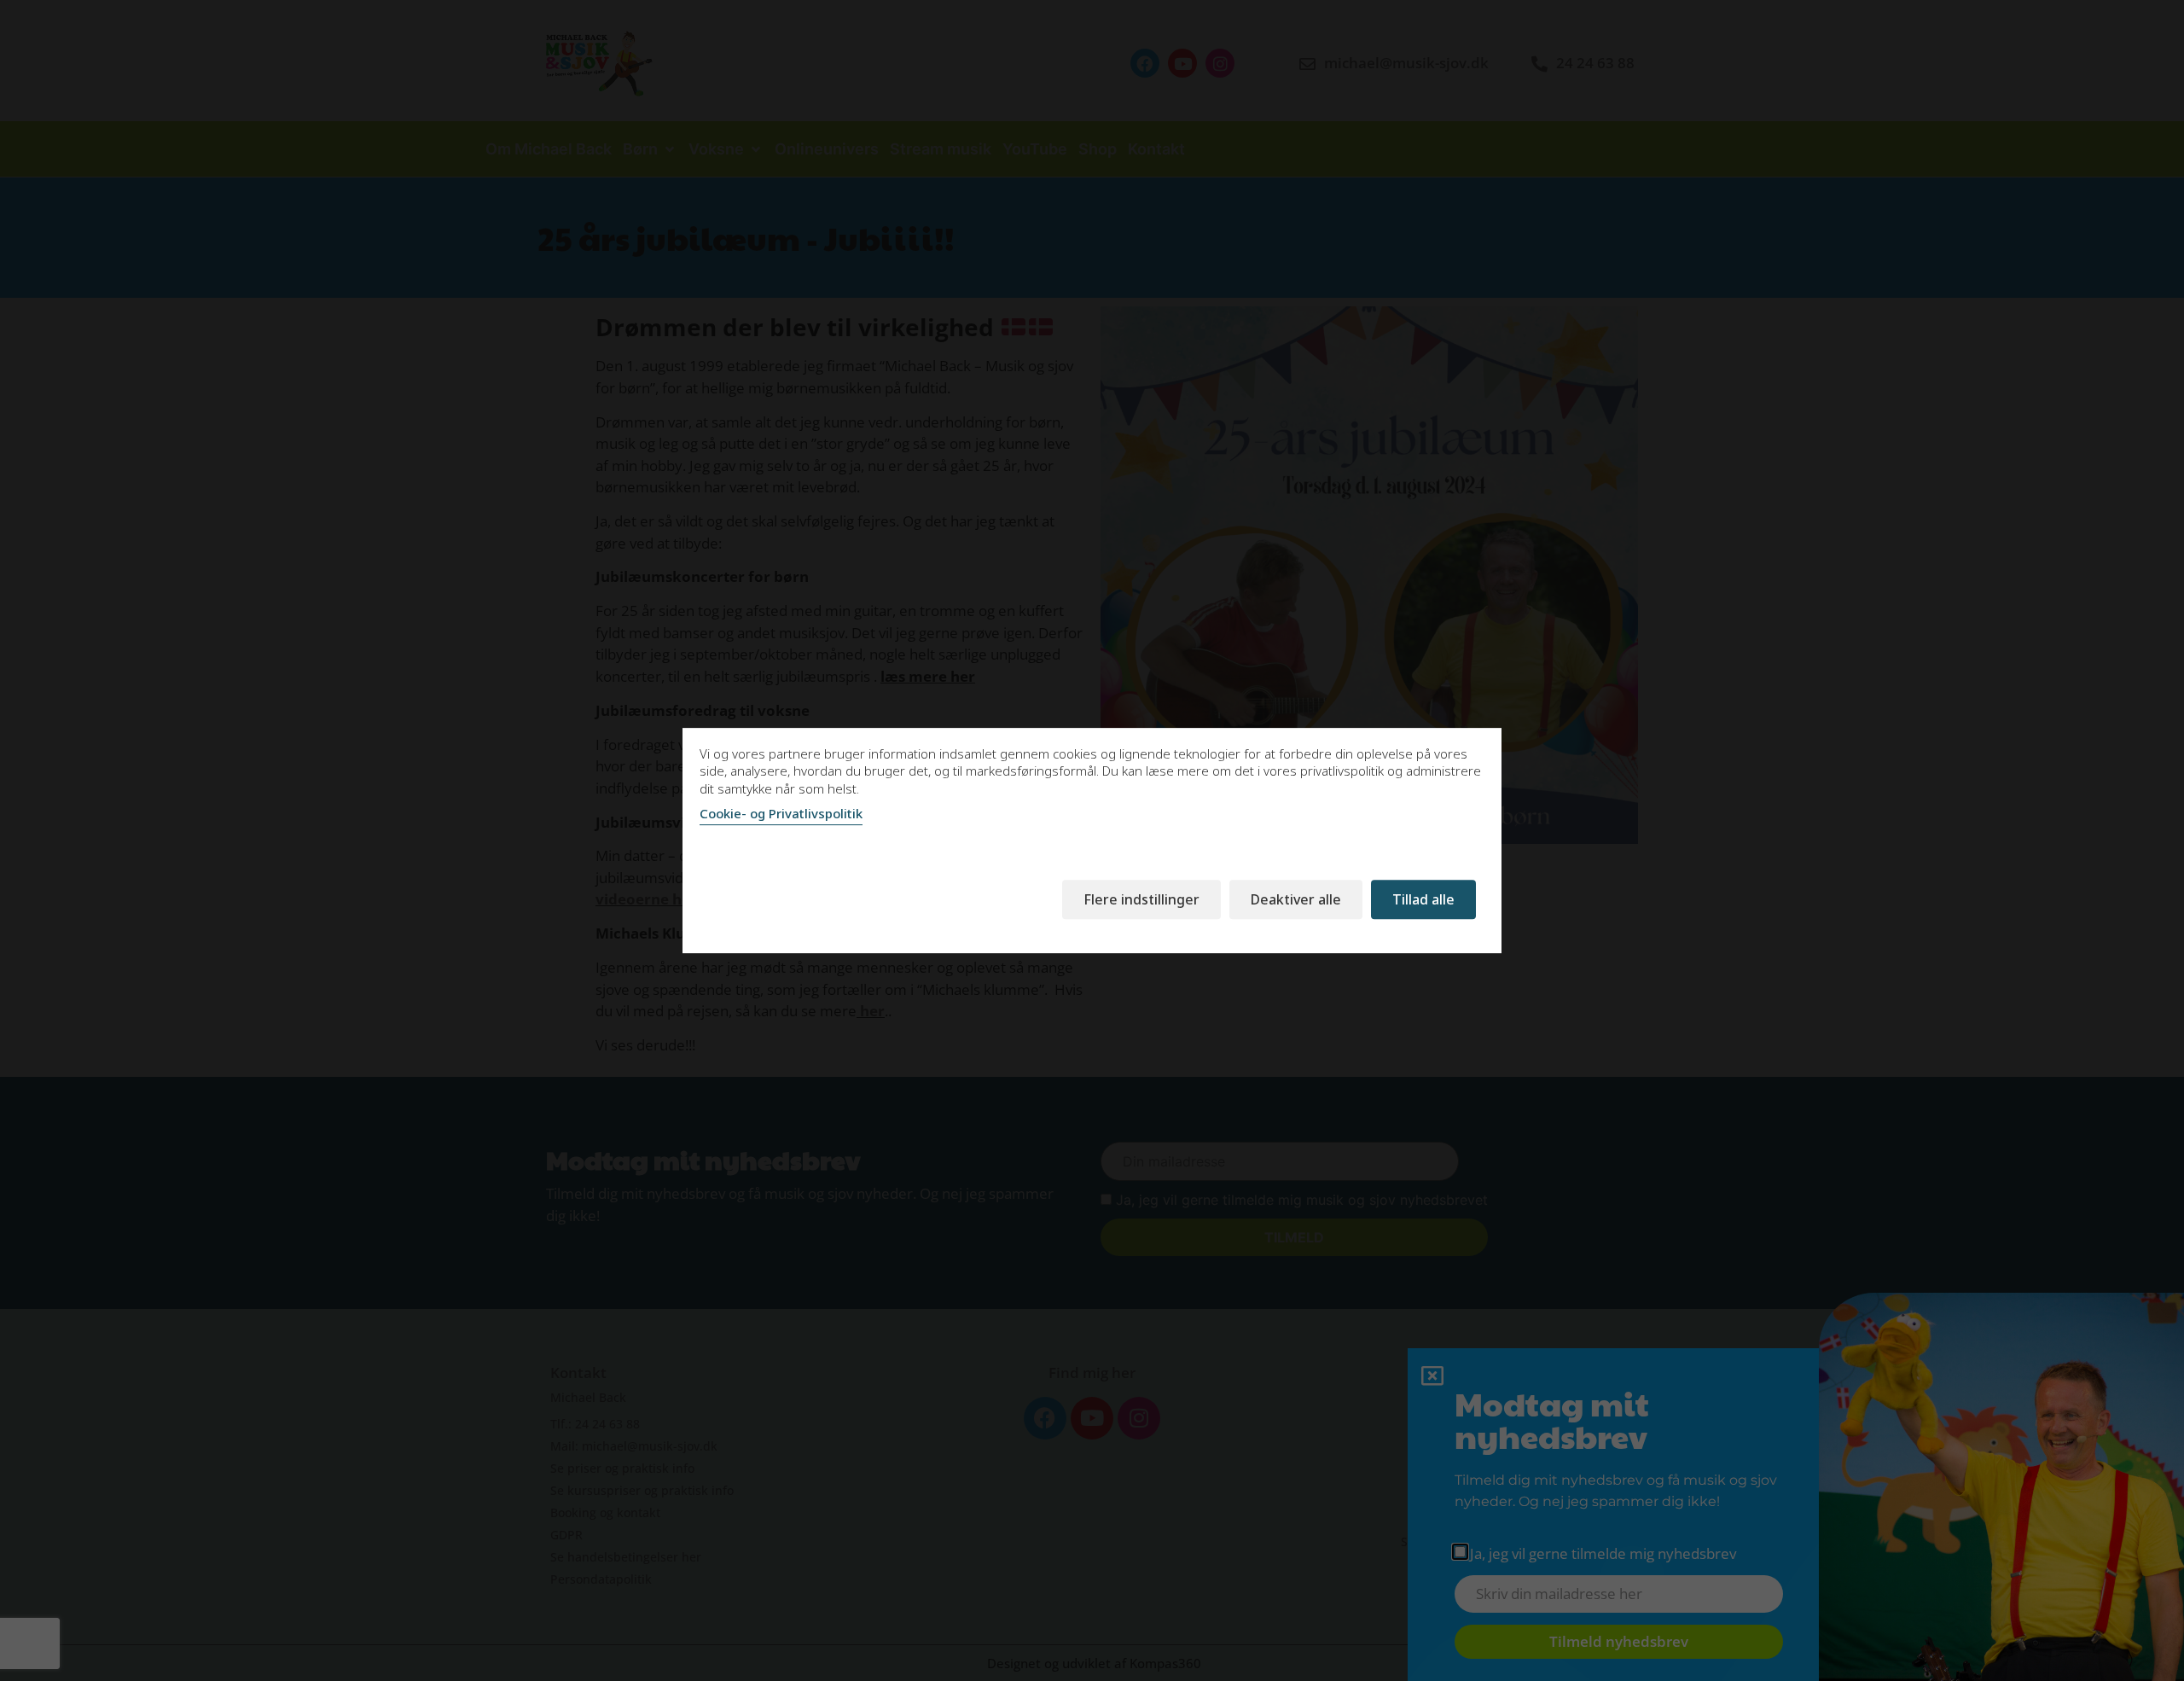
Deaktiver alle (1296, 899)
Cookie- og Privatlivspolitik (781, 813)
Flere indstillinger (1141, 899)
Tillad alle (1423, 899)
